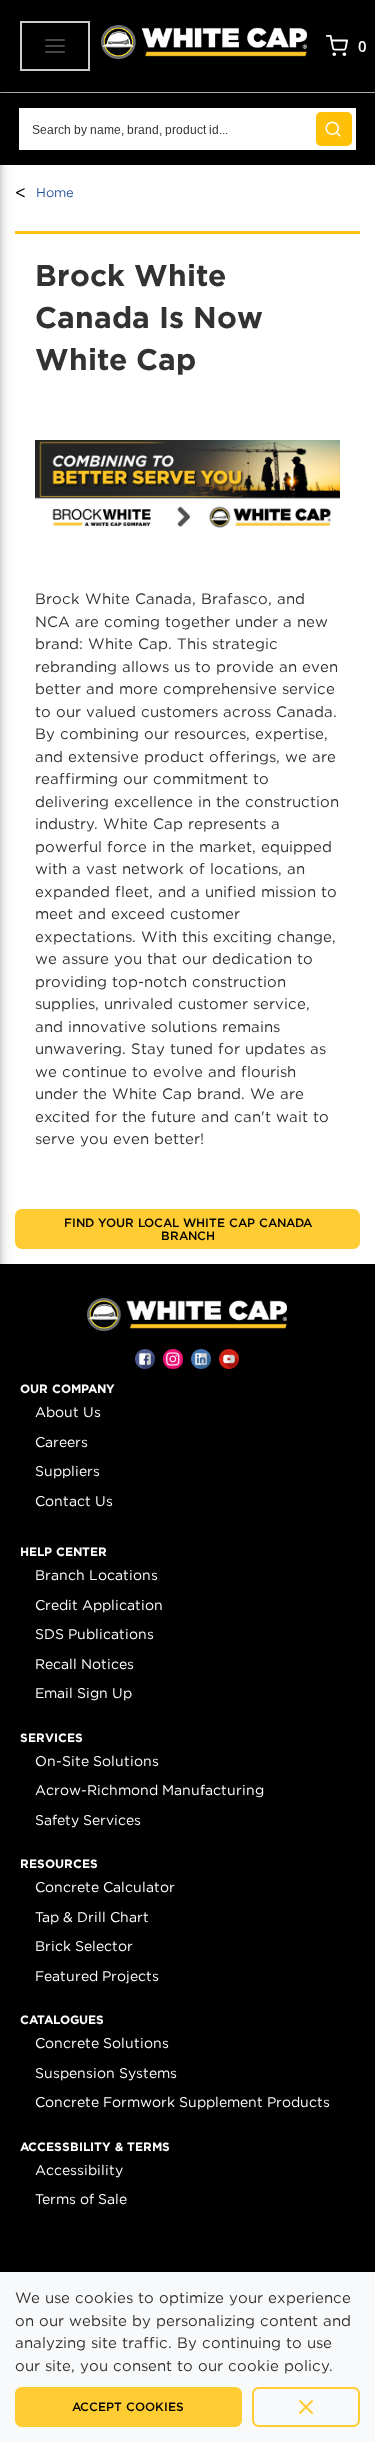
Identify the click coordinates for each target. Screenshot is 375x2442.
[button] (67, 1389)
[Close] (306, 2407)
